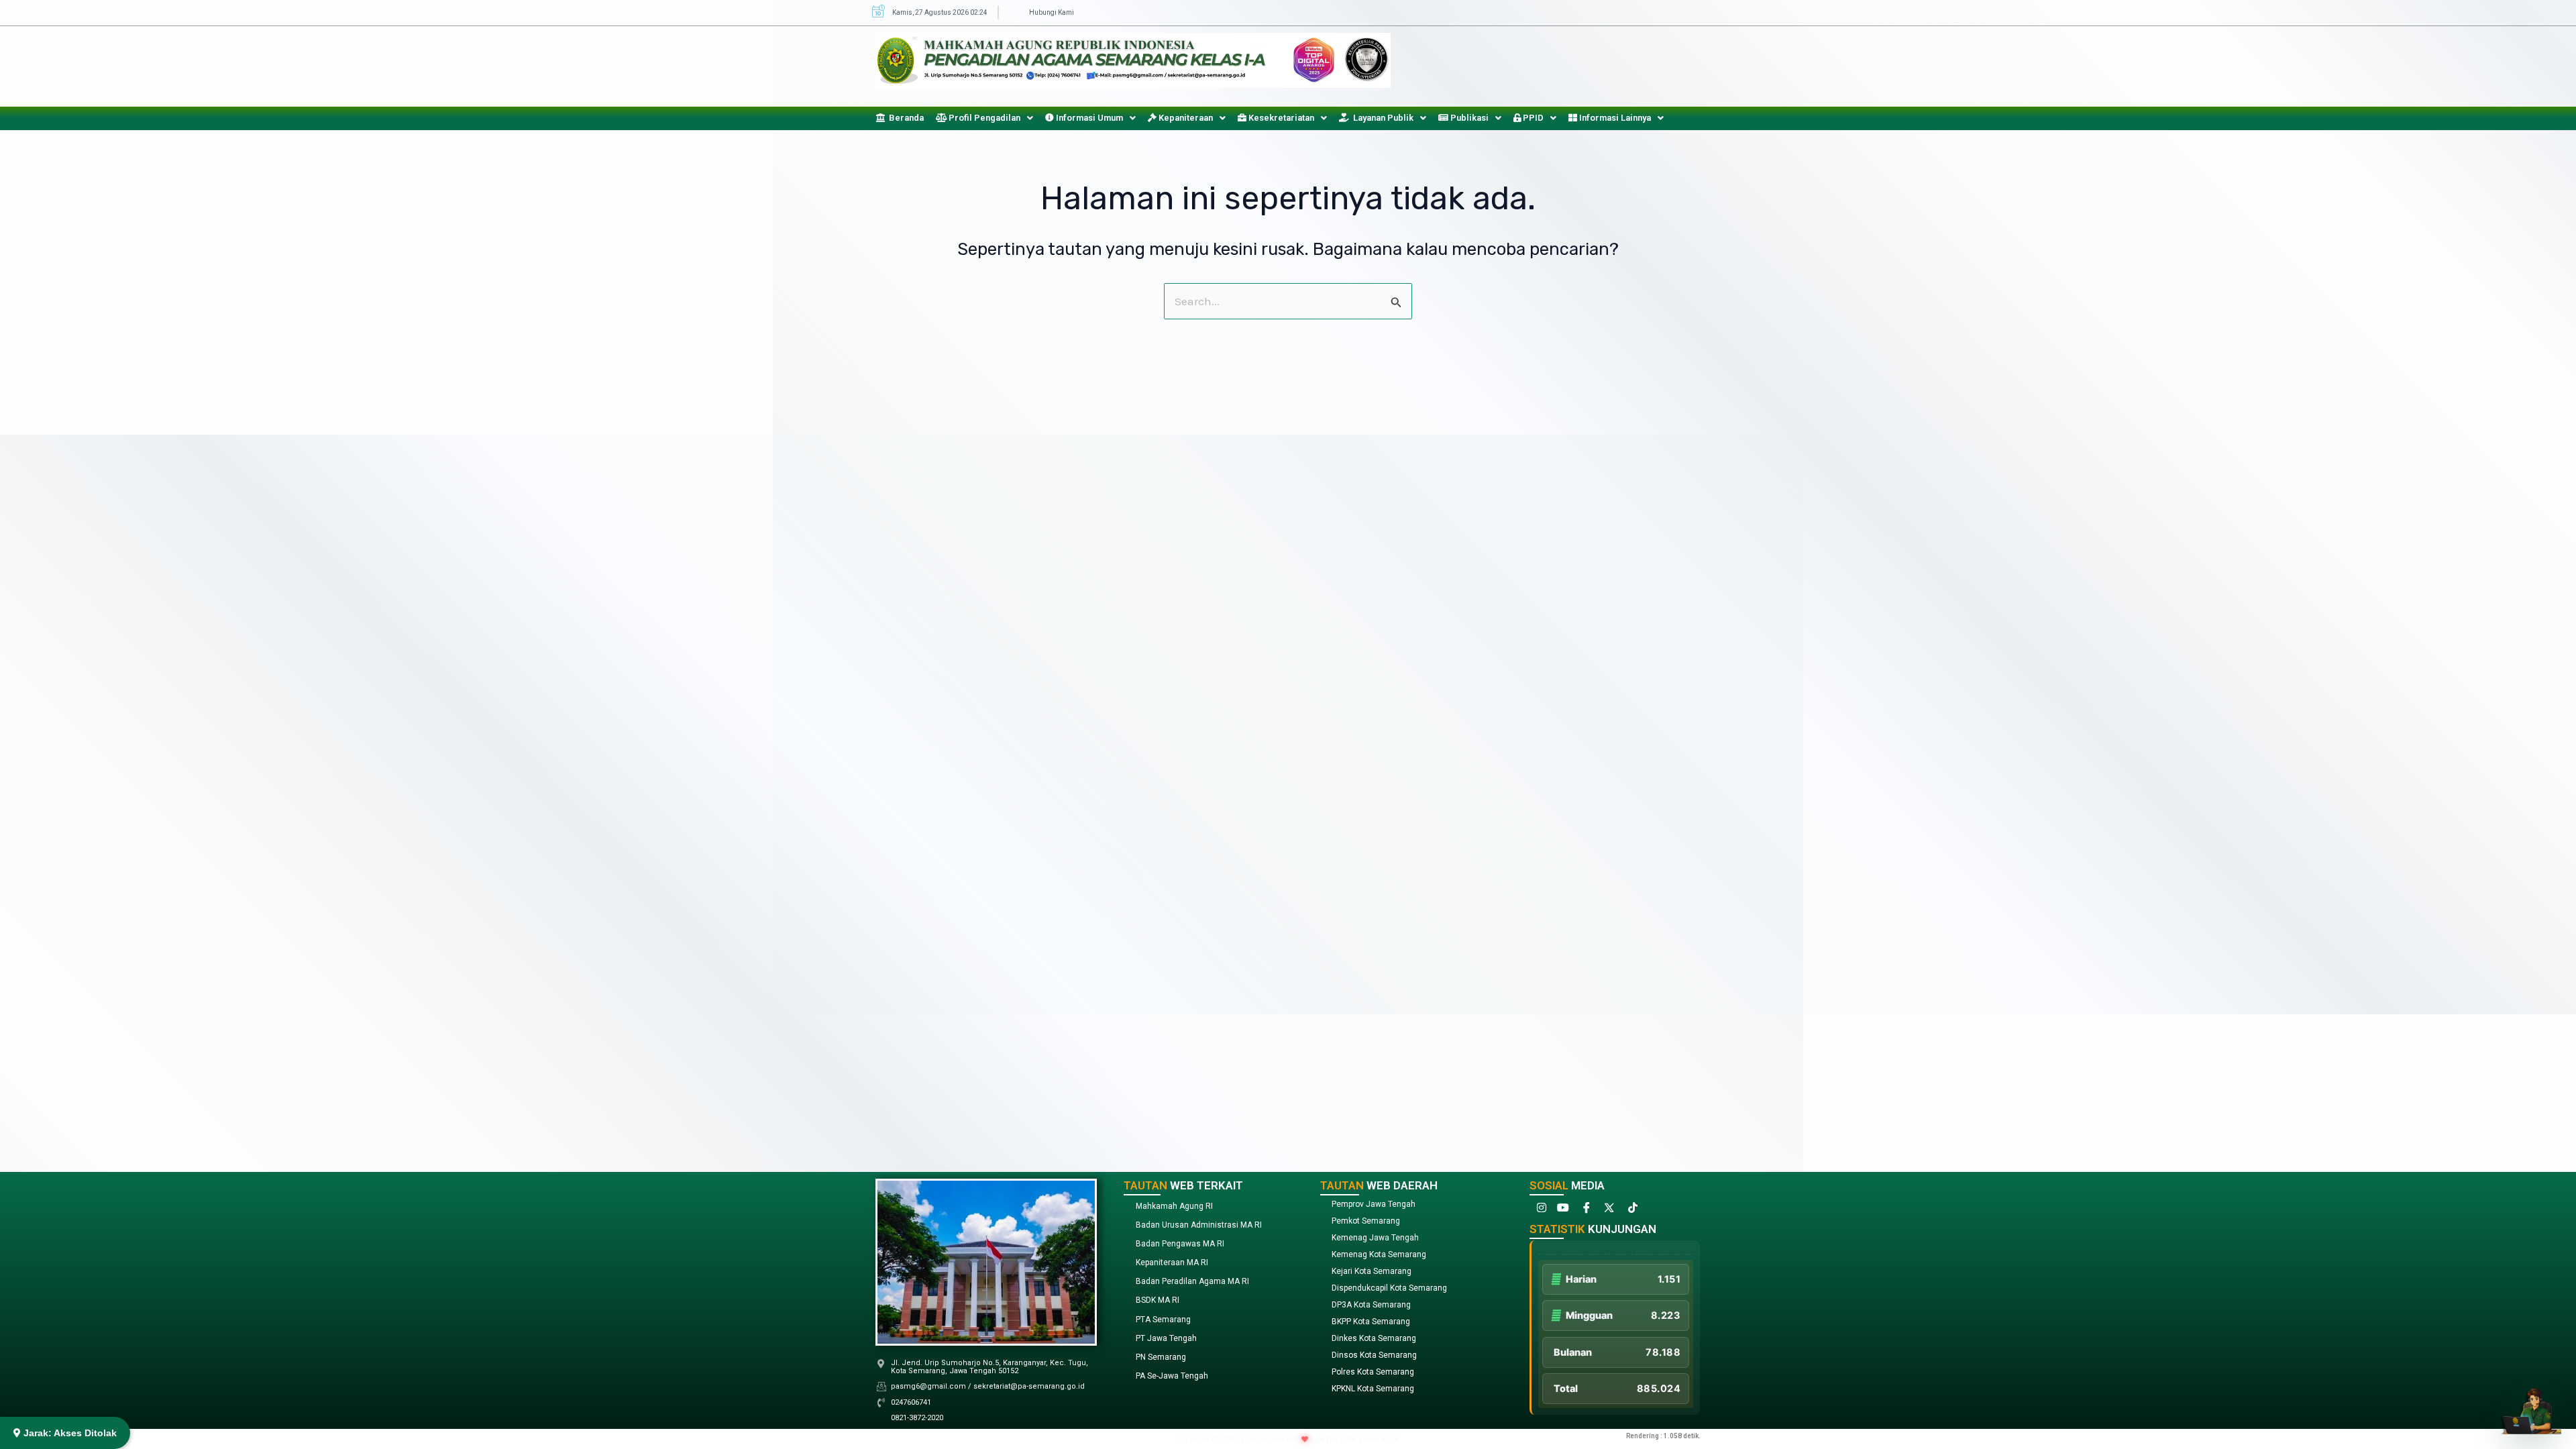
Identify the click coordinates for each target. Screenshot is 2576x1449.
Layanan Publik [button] (1381, 118)
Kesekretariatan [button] (1280, 118)
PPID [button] (1532, 118)
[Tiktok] (1631, 1211)
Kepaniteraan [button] (1185, 118)
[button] (984, 118)
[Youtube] (1562, 1211)
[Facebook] (1585, 1211)
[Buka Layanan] (2531, 1404)
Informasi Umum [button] (1088, 118)
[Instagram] (1540, 1211)
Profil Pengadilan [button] (983, 118)
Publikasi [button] (1468, 118)
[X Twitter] (1608, 1211)
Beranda (904, 118)
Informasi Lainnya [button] (1614, 118)
